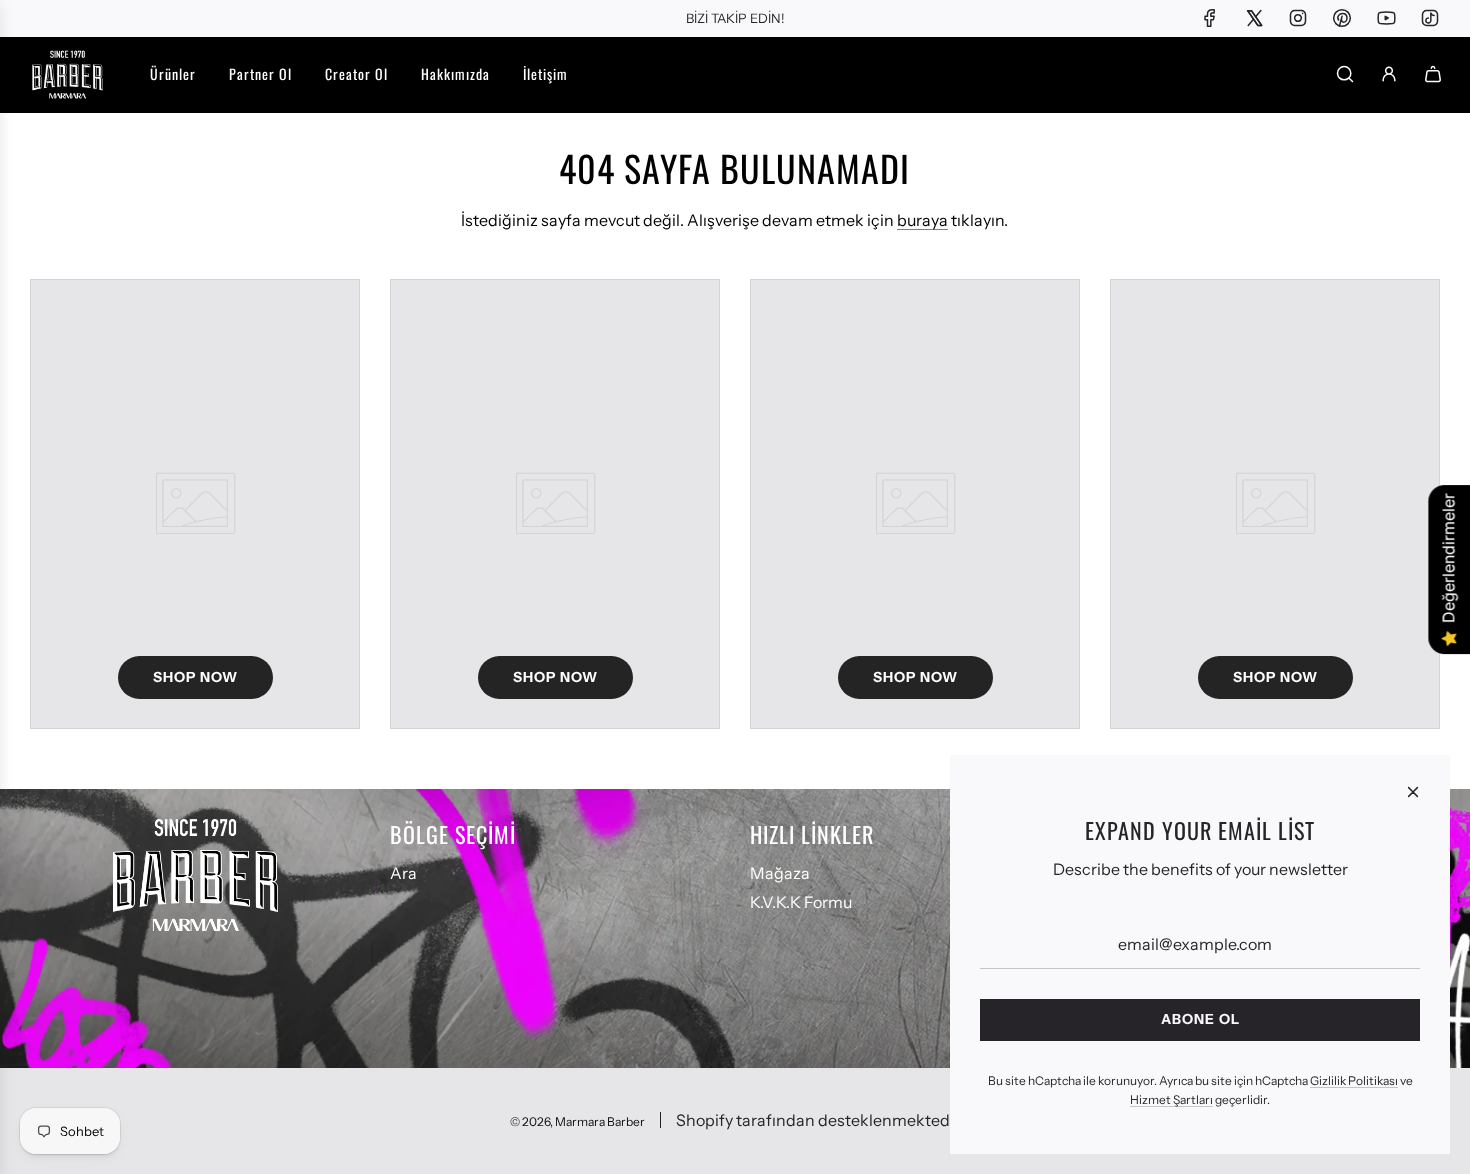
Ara (403, 873)
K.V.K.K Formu (801, 902)
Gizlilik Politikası (1354, 1080)
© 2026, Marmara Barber (577, 1121)
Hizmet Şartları (1171, 1099)
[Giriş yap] (1389, 74)
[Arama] (1345, 74)
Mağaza (780, 873)
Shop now (195, 677)
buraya (922, 220)
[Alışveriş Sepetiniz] (1433, 74)
